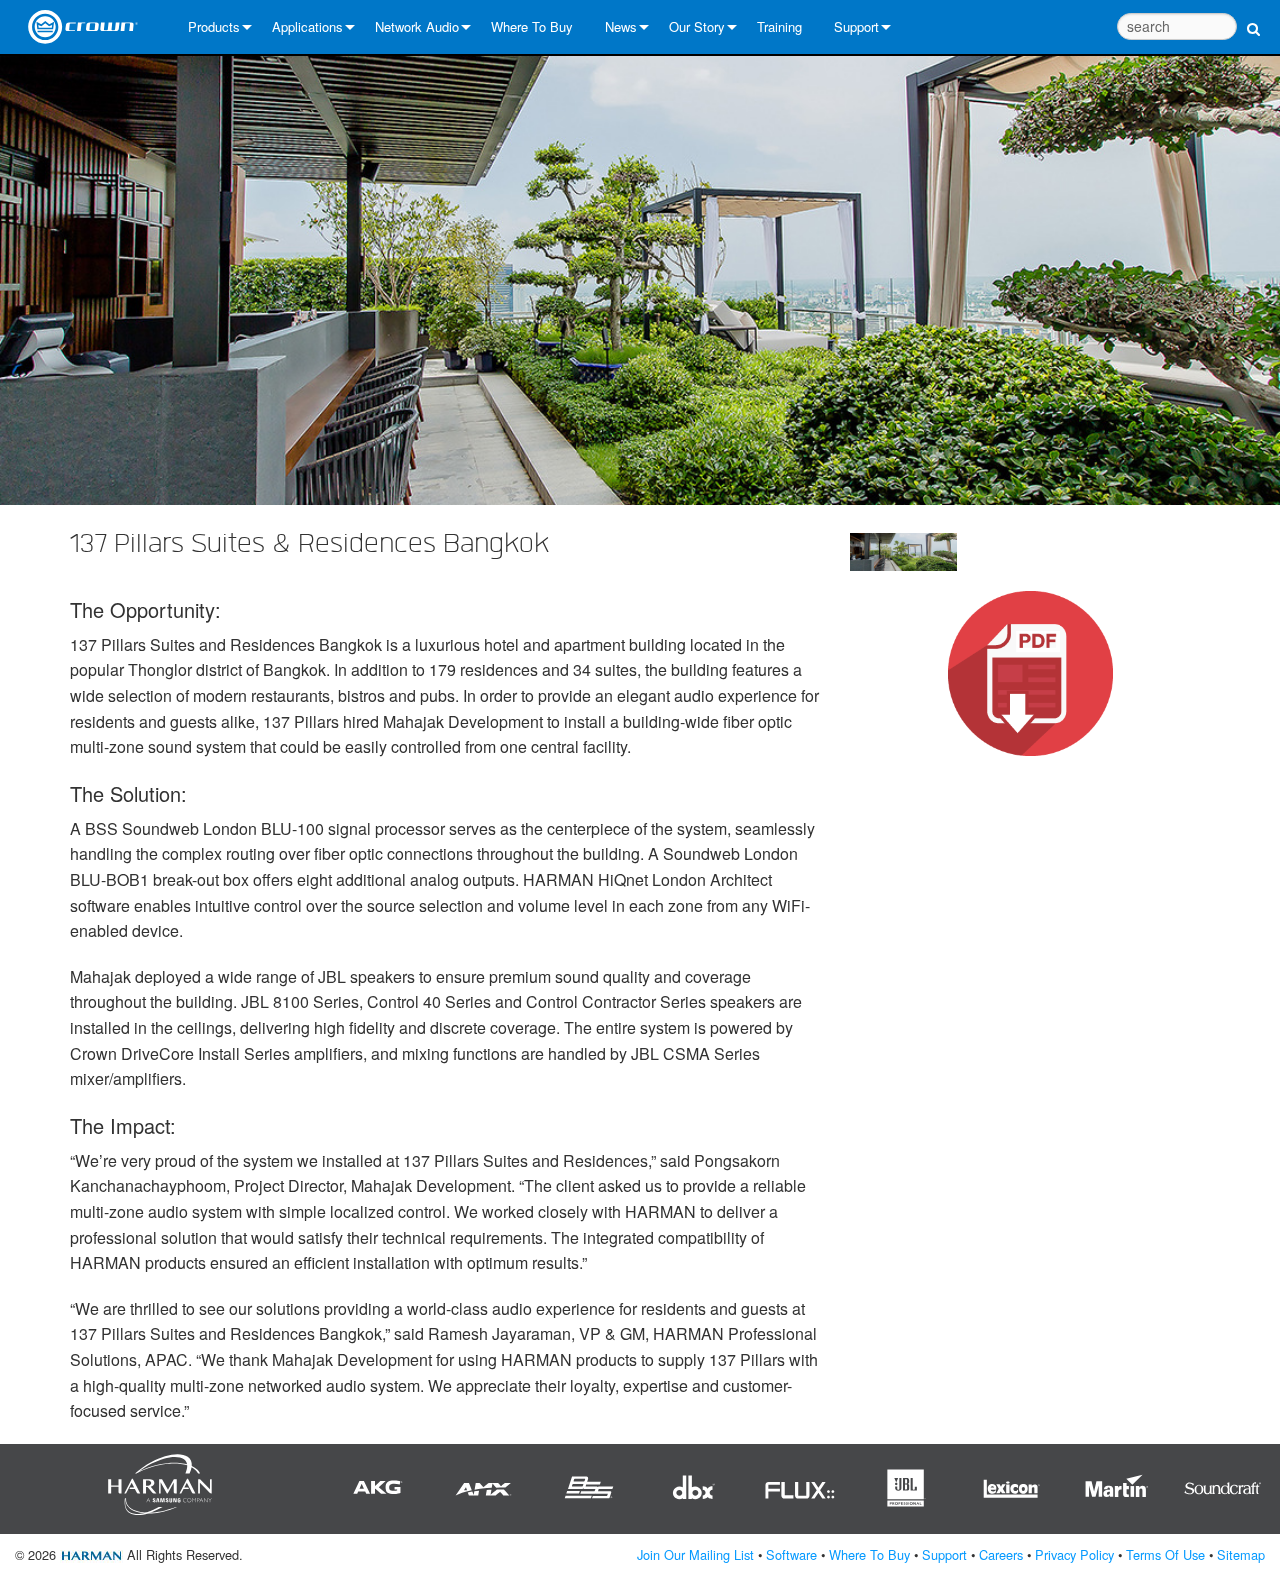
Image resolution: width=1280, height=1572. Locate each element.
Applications (307, 26)
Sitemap (1241, 1554)
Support (856, 26)
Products (214, 26)
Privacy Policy (1074, 1554)
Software (791, 1554)
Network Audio (417, 26)
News (621, 26)
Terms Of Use (1165, 1554)
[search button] (1253, 17)
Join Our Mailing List (695, 1554)
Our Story (697, 26)
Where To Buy (532, 26)
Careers (1001, 1554)
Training (779, 26)
